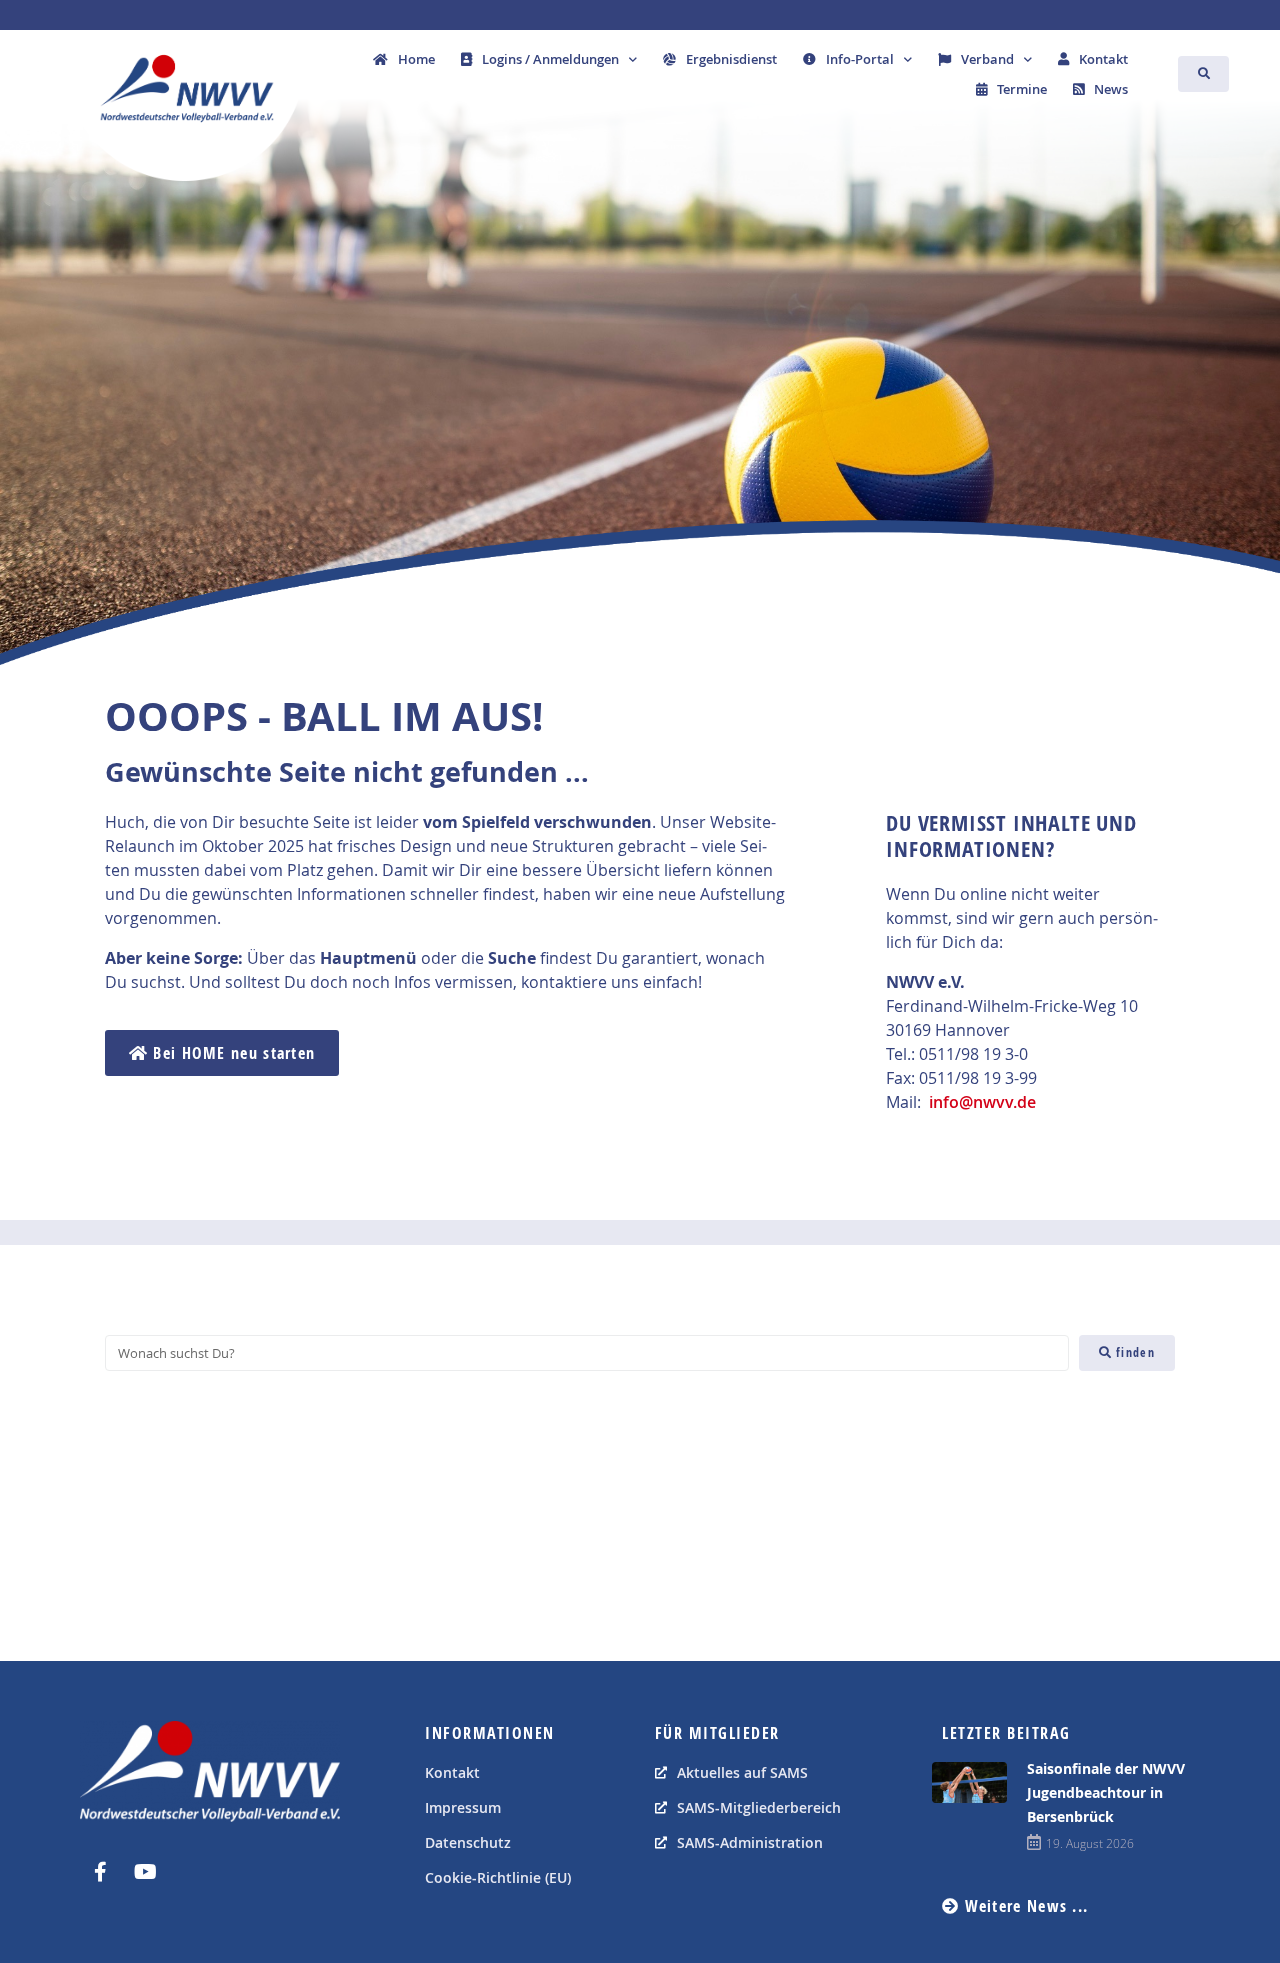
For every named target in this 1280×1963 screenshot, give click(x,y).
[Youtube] (145, 1872)
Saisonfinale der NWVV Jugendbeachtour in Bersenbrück (1106, 1792)
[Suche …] (1204, 74)
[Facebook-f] (100, 1872)
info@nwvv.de (982, 1102)
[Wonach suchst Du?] (587, 1353)
